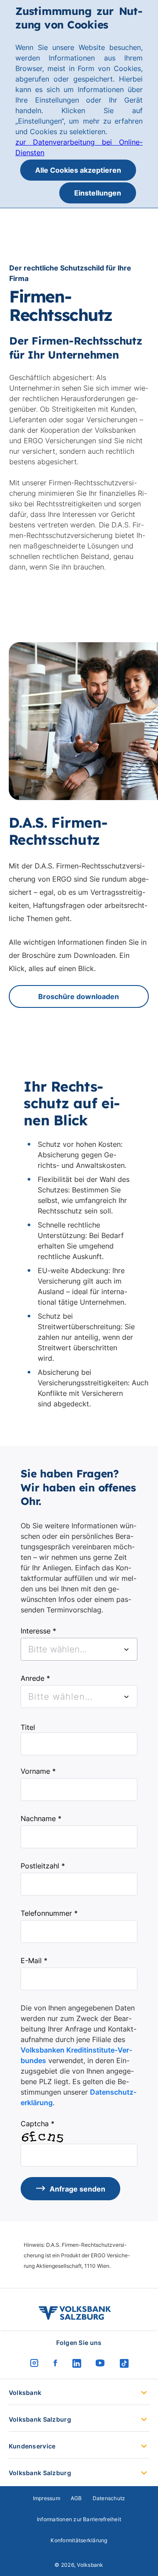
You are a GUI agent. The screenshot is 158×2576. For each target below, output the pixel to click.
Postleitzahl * (43, 1866)
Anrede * (35, 1678)
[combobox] (79, 1649)
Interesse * (38, 1631)
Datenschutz (109, 2498)
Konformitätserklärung (79, 2540)
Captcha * (38, 2124)
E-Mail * (34, 1960)
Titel (28, 1727)
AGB (76, 2498)
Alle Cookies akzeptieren (78, 170)
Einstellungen (98, 193)
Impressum (47, 2498)
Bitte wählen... (60, 1697)
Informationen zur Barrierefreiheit (79, 2519)
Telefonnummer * (49, 1913)
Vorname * (38, 1771)
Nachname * (41, 1818)
